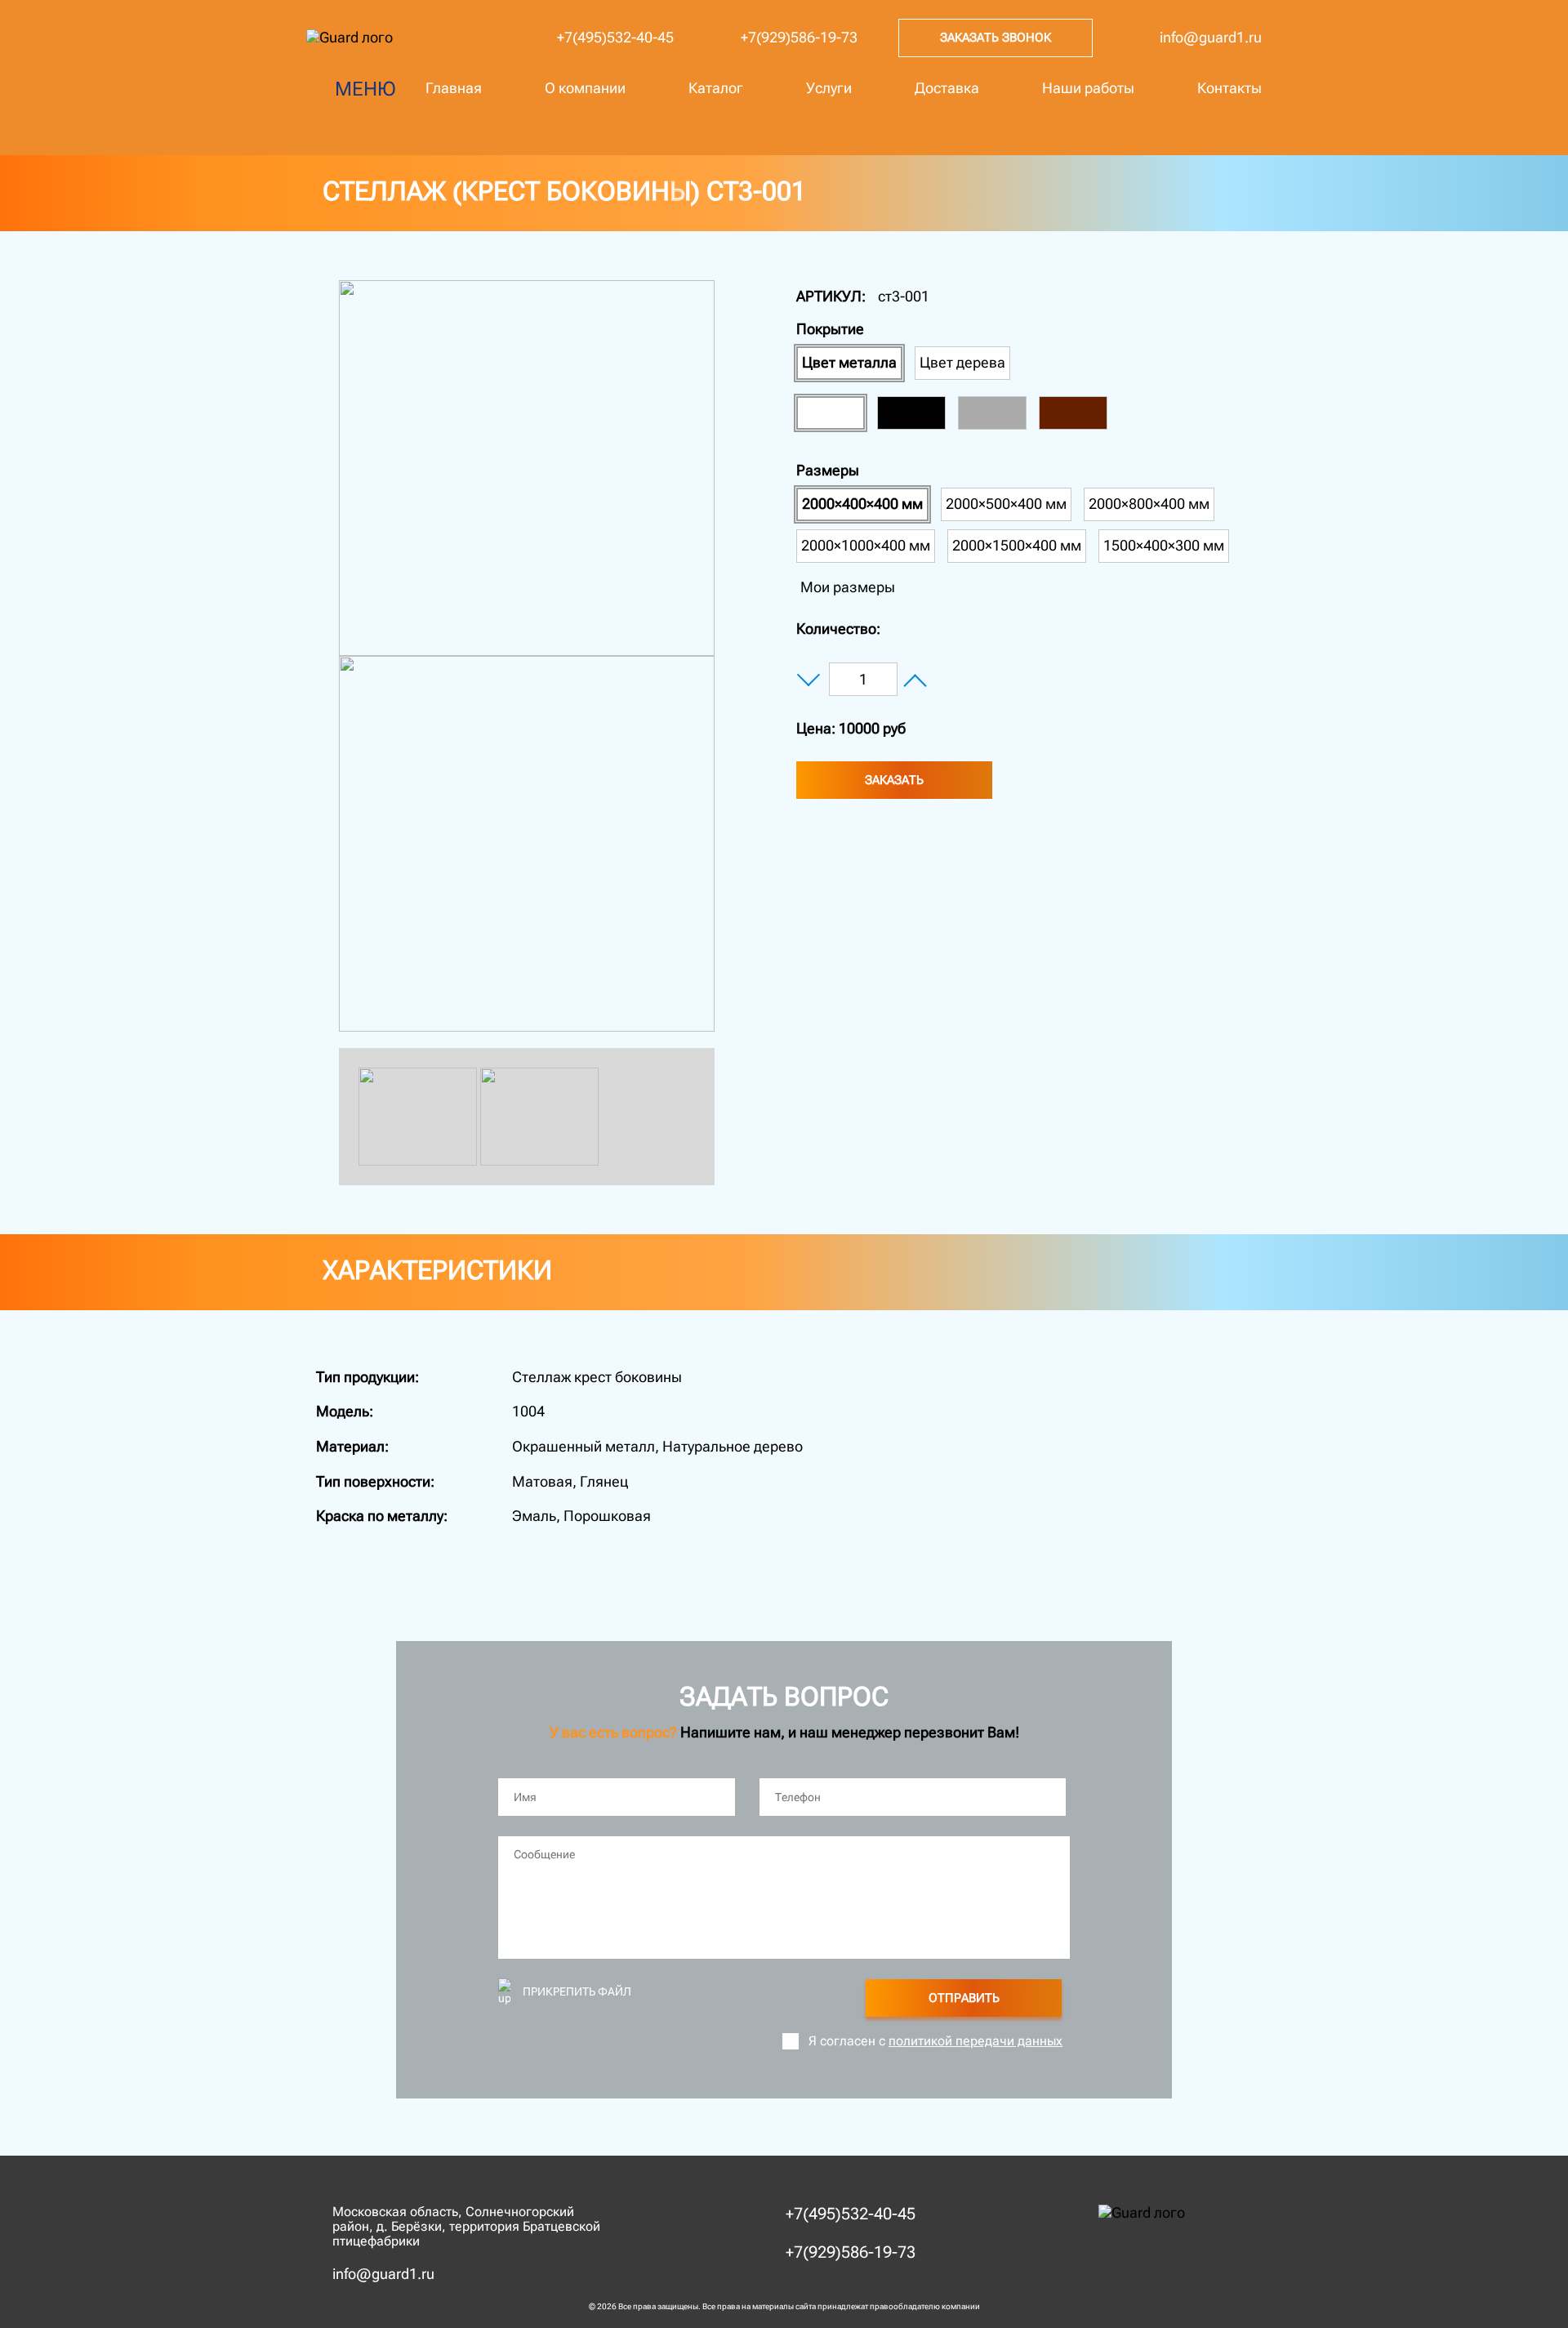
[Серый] (992, 413)
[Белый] (831, 413)
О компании (585, 88)
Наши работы (1088, 88)
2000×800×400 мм (1149, 504)
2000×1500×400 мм (1017, 545)
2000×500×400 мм (1006, 504)
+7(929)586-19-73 (799, 37)
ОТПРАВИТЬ (964, 1998)
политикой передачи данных (976, 2041)
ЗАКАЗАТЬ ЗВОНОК (996, 38)
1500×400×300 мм (1164, 545)
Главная (454, 88)
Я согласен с (935, 2041)
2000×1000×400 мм (866, 545)
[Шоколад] (1073, 413)
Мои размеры (848, 587)
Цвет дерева (962, 362)
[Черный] (911, 413)
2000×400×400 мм (862, 504)
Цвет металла (849, 362)
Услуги (829, 88)
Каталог (716, 88)
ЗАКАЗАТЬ (894, 780)
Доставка (947, 88)
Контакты (1229, 88)
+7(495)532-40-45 (615, 37)
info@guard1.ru (1211, 37)
